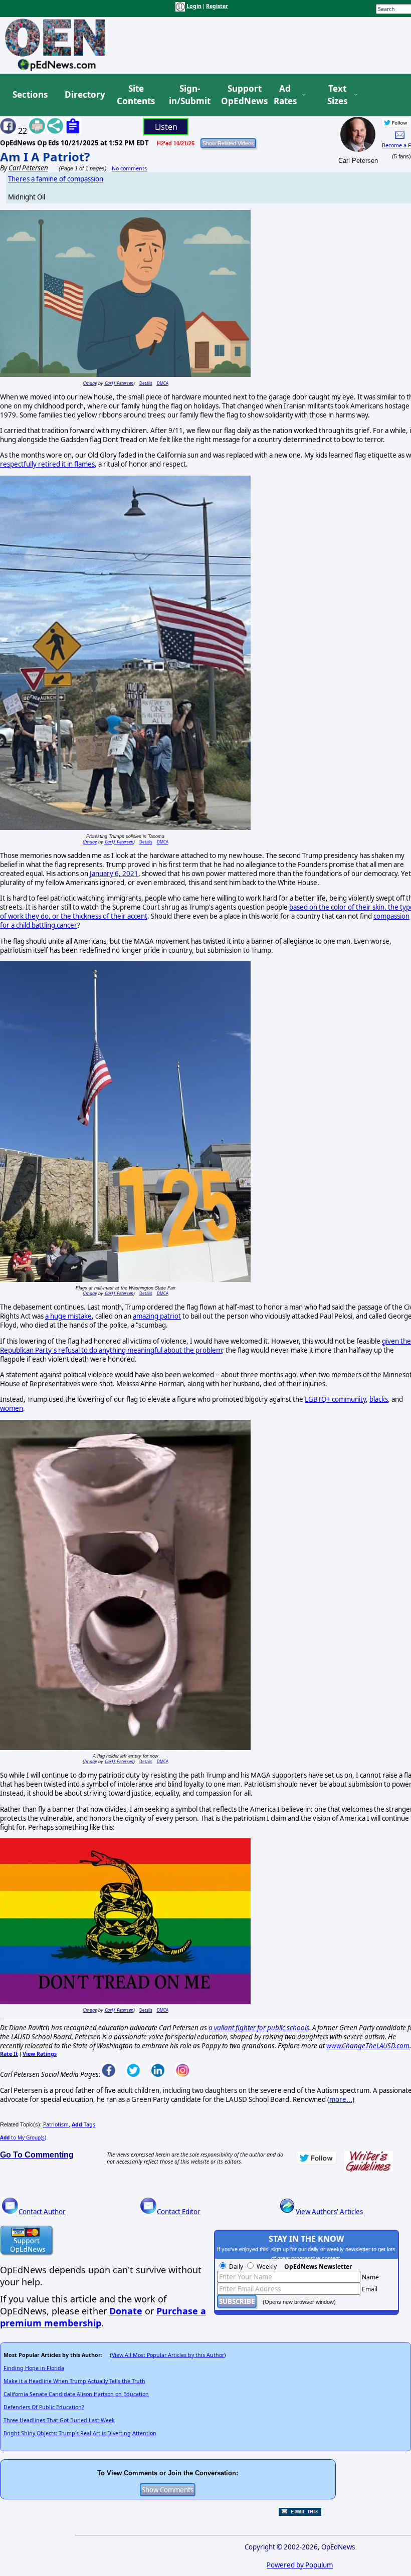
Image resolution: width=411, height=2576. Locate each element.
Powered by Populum (300, 2565)
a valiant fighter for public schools (259, 2028)
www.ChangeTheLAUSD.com (368, 2046)
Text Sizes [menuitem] (337, 95)
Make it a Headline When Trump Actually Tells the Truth (74, 2381)
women (12, 1408)
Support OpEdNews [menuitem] (241, 95)
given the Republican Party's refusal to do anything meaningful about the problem (205, 1346)
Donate (126, 2311)
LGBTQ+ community (335, 1399)
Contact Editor (179, 2212)
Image (90, 383)
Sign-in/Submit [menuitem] (188, 95)
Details (146, 383)
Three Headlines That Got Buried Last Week (59, 2420)
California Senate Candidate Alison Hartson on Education (76, 2394)
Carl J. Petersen (119, 383)
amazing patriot (157, 1316)
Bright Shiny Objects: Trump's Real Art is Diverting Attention (80, 2433)
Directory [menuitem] (84, 94)
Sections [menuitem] (30, 94)
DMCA (163, 383)
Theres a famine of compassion (56, 179)
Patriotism (56, 2124)
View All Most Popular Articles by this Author (168, 2355)
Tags (83, 2124)
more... (341, 2099)
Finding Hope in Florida (34, 2368)
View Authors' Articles (329, 2212)
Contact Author (42, 2212)
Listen (166, 127)
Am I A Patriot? (45, 157)
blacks (379, 1399)
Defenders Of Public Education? (44, 2407)
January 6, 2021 (114, 874)
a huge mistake (68, 1316)
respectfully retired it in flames (47, 464)
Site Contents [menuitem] (136, 95)
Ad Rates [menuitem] (285, 95)
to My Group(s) (23, 2137)
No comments (129, 168)
